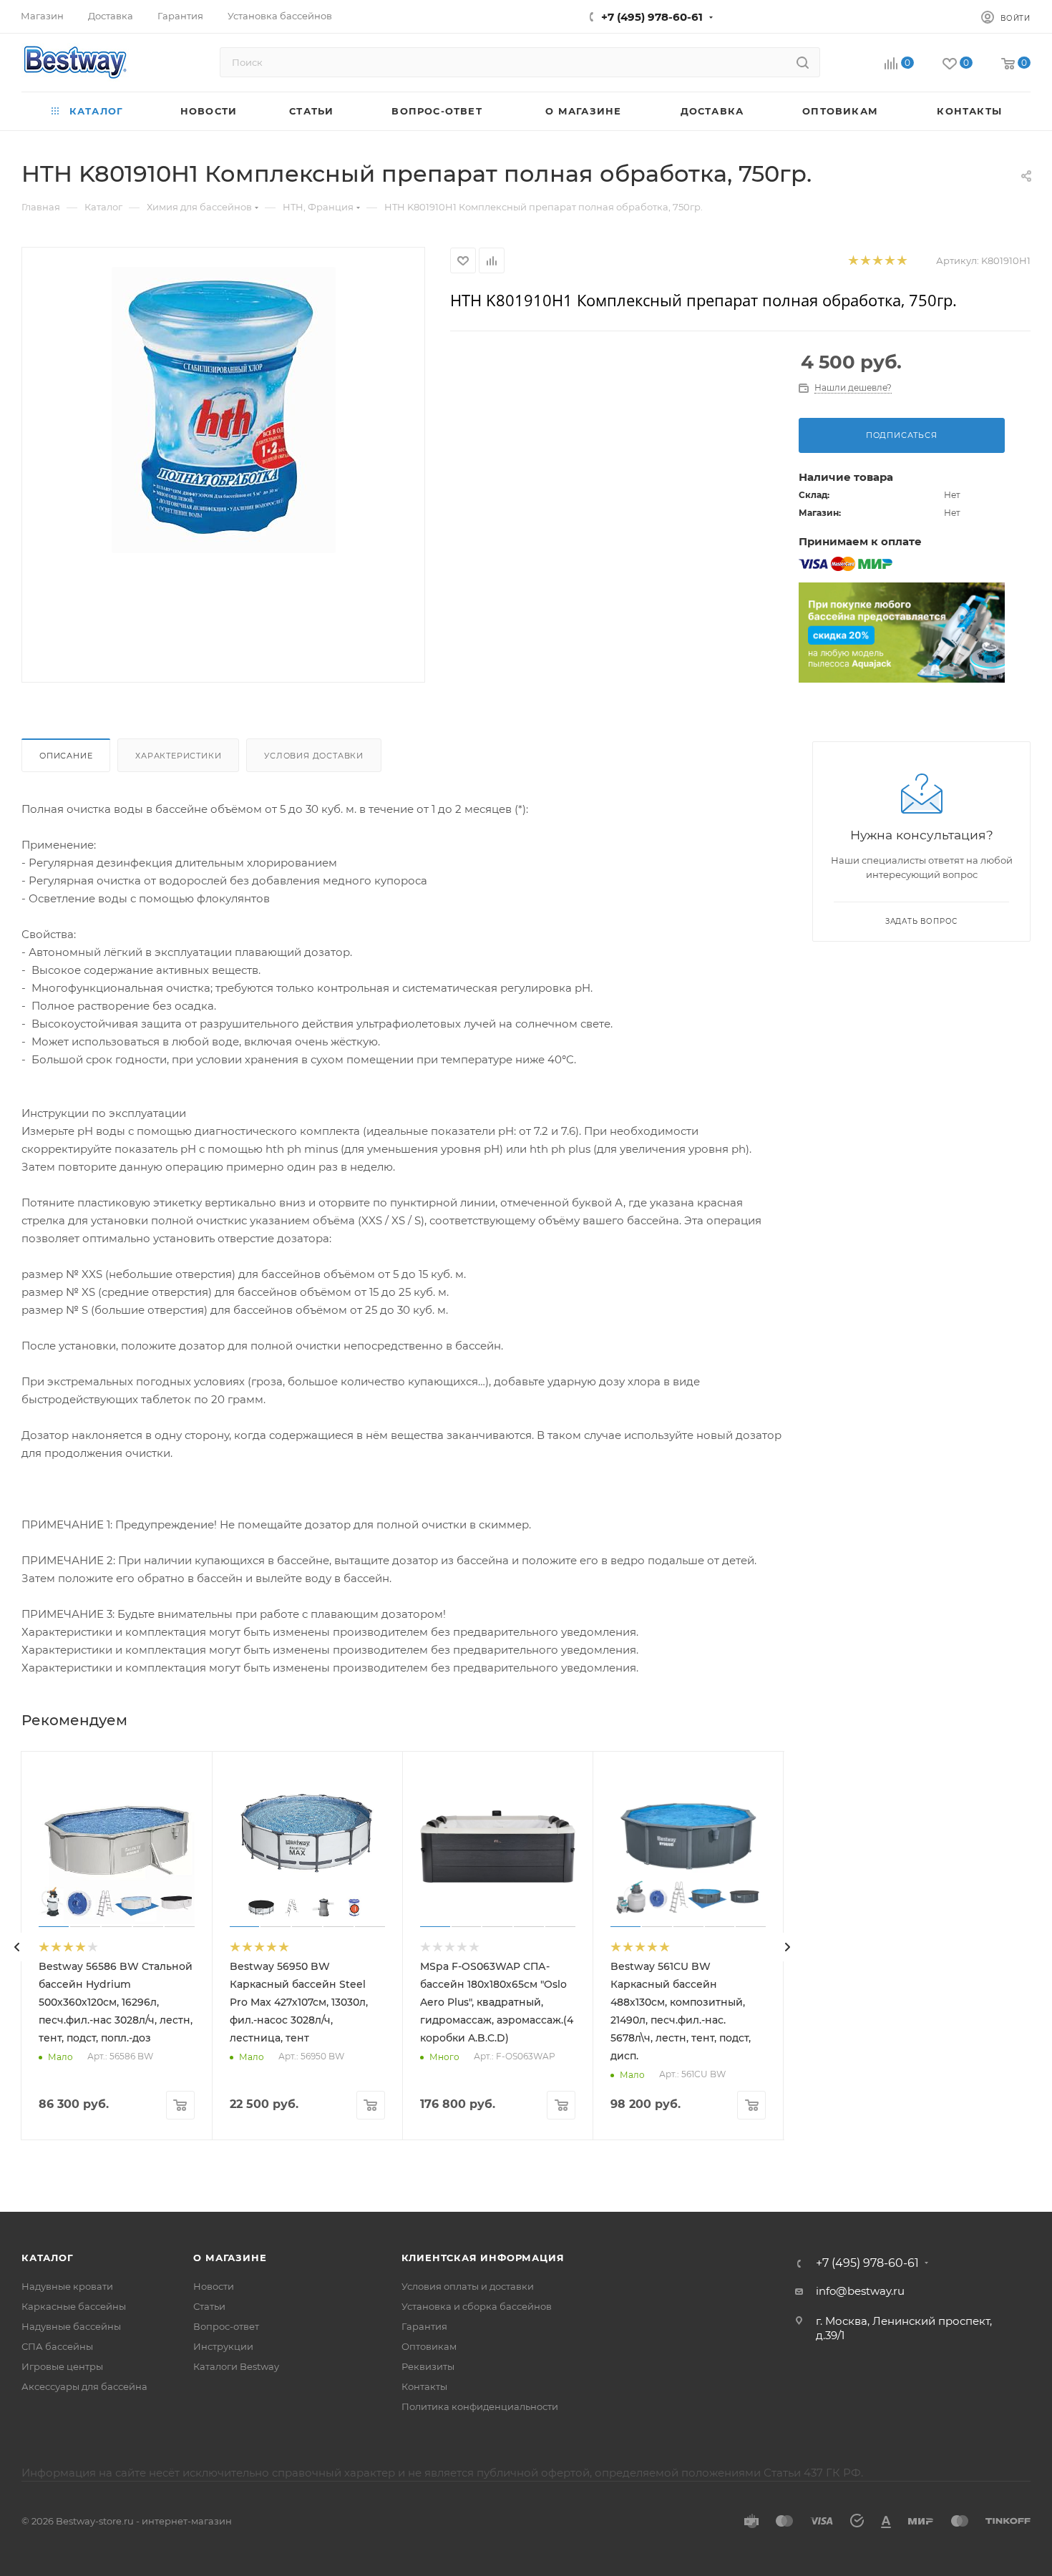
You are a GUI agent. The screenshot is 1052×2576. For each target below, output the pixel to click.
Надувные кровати (67, 2286)
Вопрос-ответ (226, 2326)
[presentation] (17, 1947)
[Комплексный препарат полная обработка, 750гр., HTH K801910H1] (223, 410)
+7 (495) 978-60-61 (652, 17)
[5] (901, 261)
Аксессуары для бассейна (84, 2386)
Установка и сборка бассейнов (477, 2306)
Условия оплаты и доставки (468, 2286)
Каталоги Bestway (236, 2366)
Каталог (48, 2258)
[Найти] (803, 62)
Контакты (424, 2386)
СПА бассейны (57, 2346)
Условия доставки (314, 756)
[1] (853, 261)
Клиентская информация (483, 2258)
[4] (889, 261)
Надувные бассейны (71, 2326)
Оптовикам (429, 2346)
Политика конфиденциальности (480, 2406)
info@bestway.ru (860, 2291)
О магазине (230, 2258)
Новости (214, 2286)
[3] (877, 261)
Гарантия (424, 2326)
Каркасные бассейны (74, 2306)
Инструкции (223, 2346)
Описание (66, 756)
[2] (865, 261)
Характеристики (178, 756)
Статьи (209, 2306)
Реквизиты (428, 2366)
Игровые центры (62, 2366)
